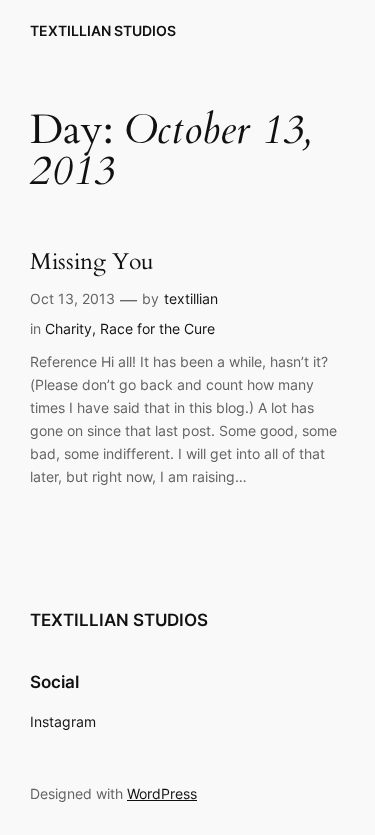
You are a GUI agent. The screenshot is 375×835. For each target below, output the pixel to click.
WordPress (162, 793)
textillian (191, 298)
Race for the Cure (157, 328)
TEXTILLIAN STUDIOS (103, 30)
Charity (68, 328)
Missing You (92, 262)
